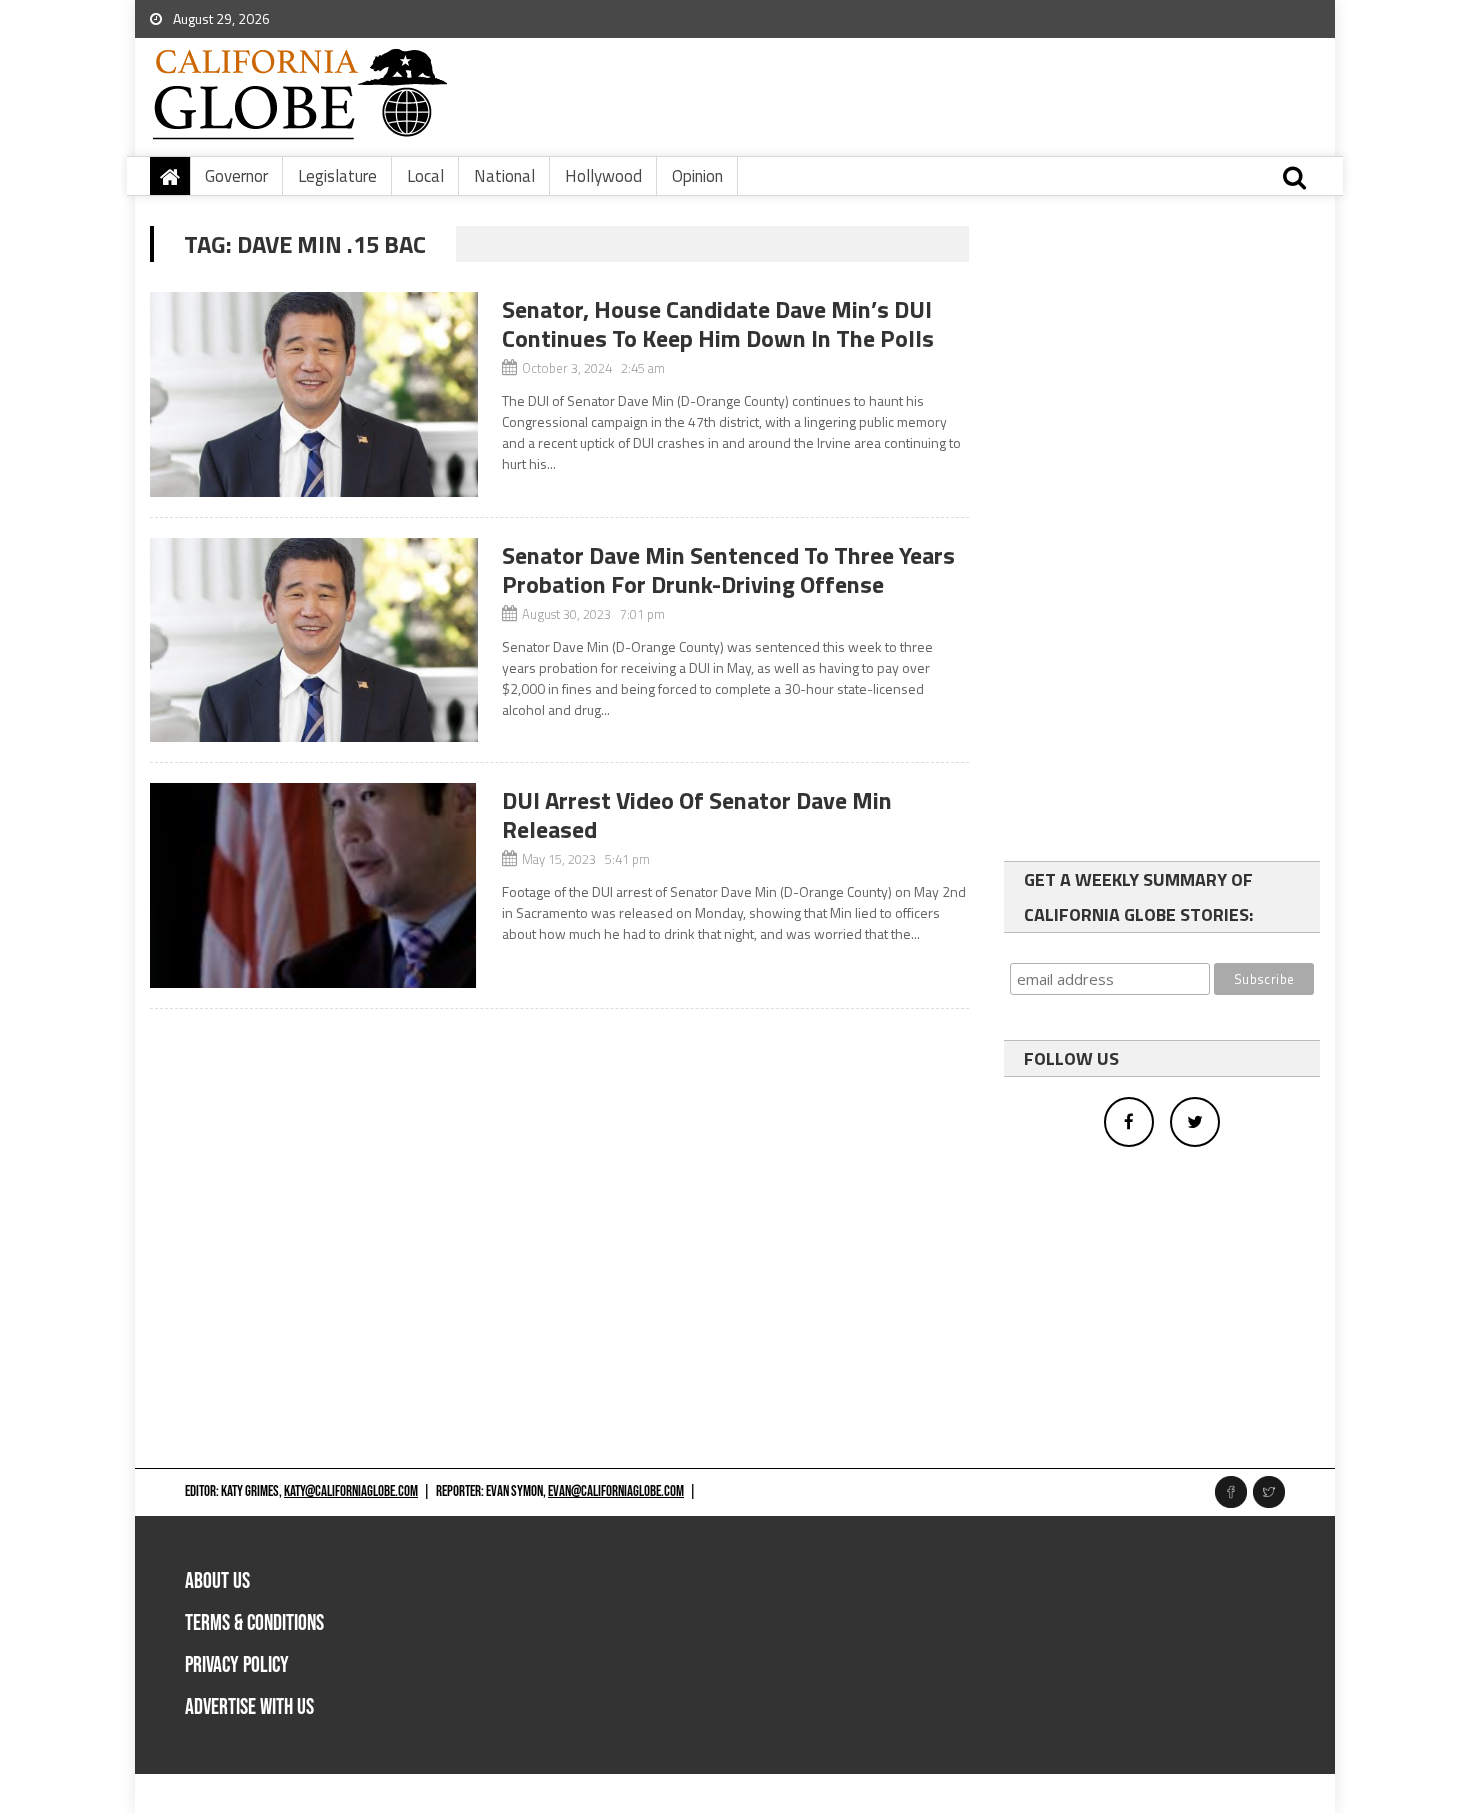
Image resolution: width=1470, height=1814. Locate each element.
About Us (217, 1581)
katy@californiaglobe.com (351, 1491)
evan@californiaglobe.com (616, 1491)
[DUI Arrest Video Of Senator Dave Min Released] (314, 885)
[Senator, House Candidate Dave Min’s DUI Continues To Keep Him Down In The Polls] (314, 394)
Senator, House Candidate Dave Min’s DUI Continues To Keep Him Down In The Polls (718, 323)
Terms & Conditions (254, 1623)
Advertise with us (249, 1707)
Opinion (697, 176)
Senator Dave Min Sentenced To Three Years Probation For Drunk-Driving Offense (728, 569)
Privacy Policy (237, 1665)
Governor (236, 176)
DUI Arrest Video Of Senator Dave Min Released (697, 814)
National (504, 176)
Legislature (337, 176)
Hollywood (603, 176)
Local (425, 176)
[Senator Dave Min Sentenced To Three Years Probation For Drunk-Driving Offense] (314, 640)
